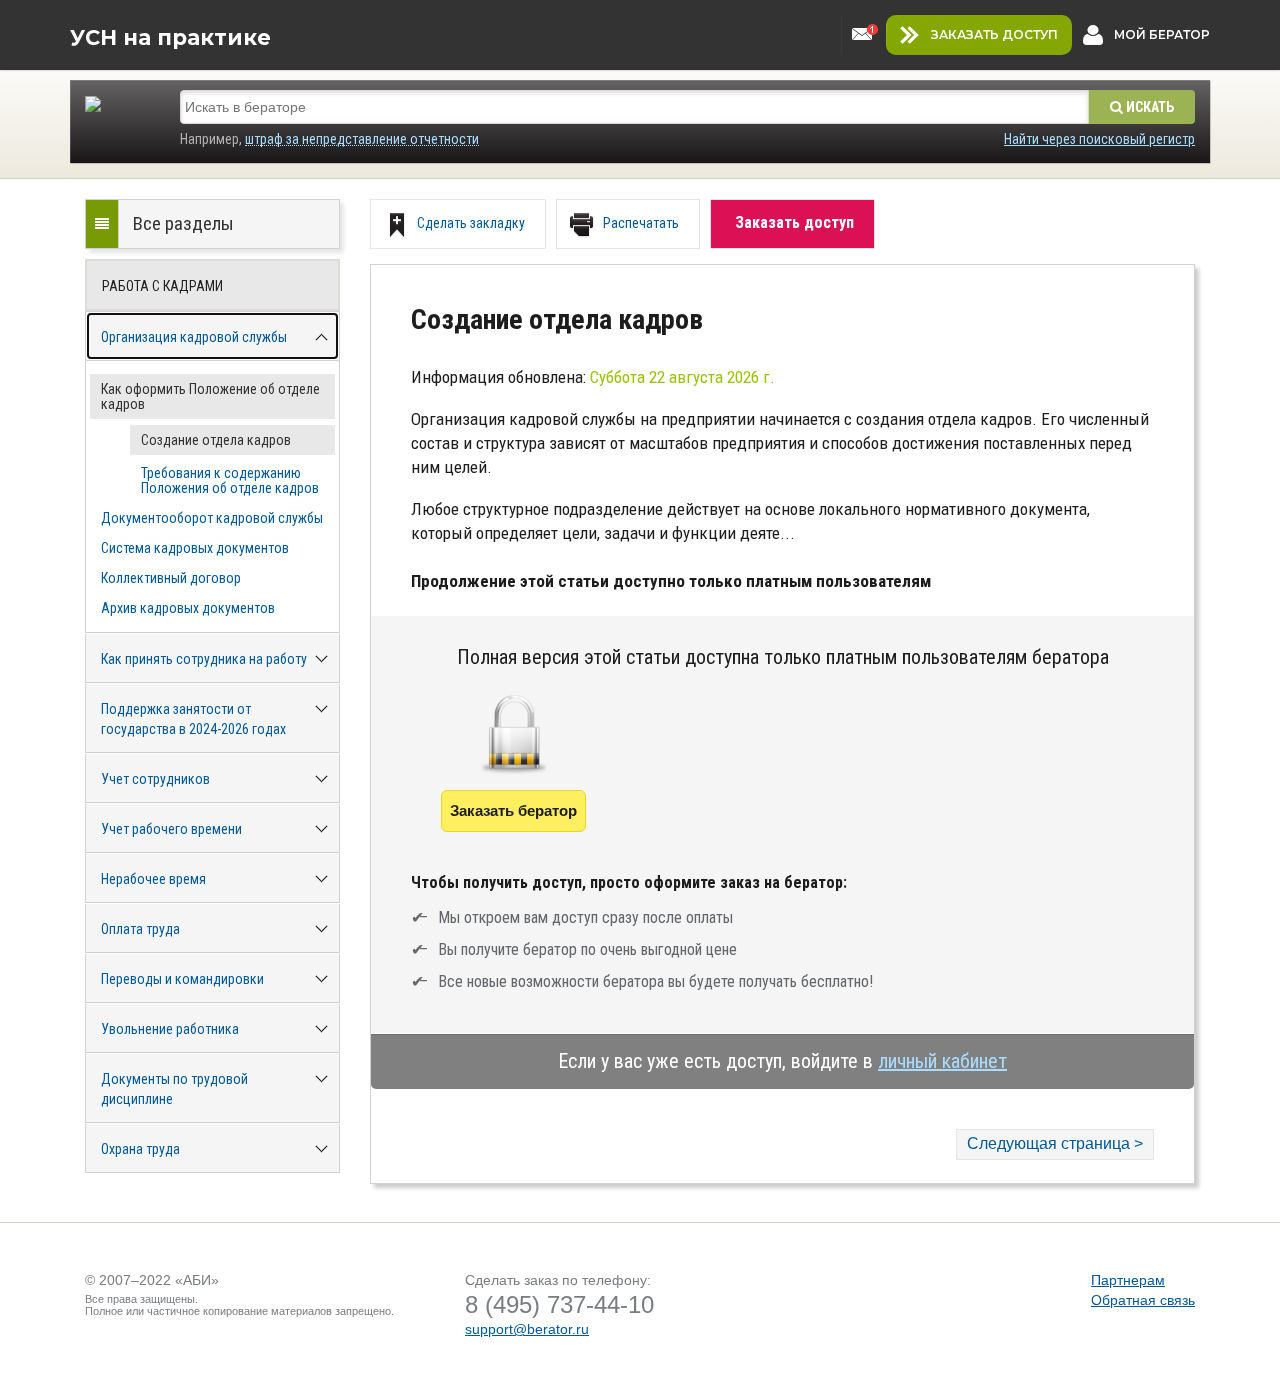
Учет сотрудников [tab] (155, 779)
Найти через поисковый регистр (1099, 139)
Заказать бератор (513, 810)
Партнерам (1128, 1280)
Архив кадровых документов (188, 608)
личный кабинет (942, 1061)
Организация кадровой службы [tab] (194, 337)
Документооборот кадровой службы (212, 518)
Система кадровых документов (195, 548)
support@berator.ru (527, 1329)
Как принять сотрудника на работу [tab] (204, 659)
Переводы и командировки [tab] (182, 979)
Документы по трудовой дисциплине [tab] (174, 1089)
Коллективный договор (171, 578)
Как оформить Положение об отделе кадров (210, 396)
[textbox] (634, 107)
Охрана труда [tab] (140, 1149)
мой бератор (1162, 34)
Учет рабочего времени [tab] (171, 829)
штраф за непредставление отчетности (362, 139)
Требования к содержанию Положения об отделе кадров (230, 480)
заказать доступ (994, 34)
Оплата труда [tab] (140, 929)
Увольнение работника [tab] (170, 1029)
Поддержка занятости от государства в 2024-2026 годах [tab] (193, 719)
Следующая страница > (1055, 1143)
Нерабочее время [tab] (153, 879)
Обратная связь (1143, 1300)
